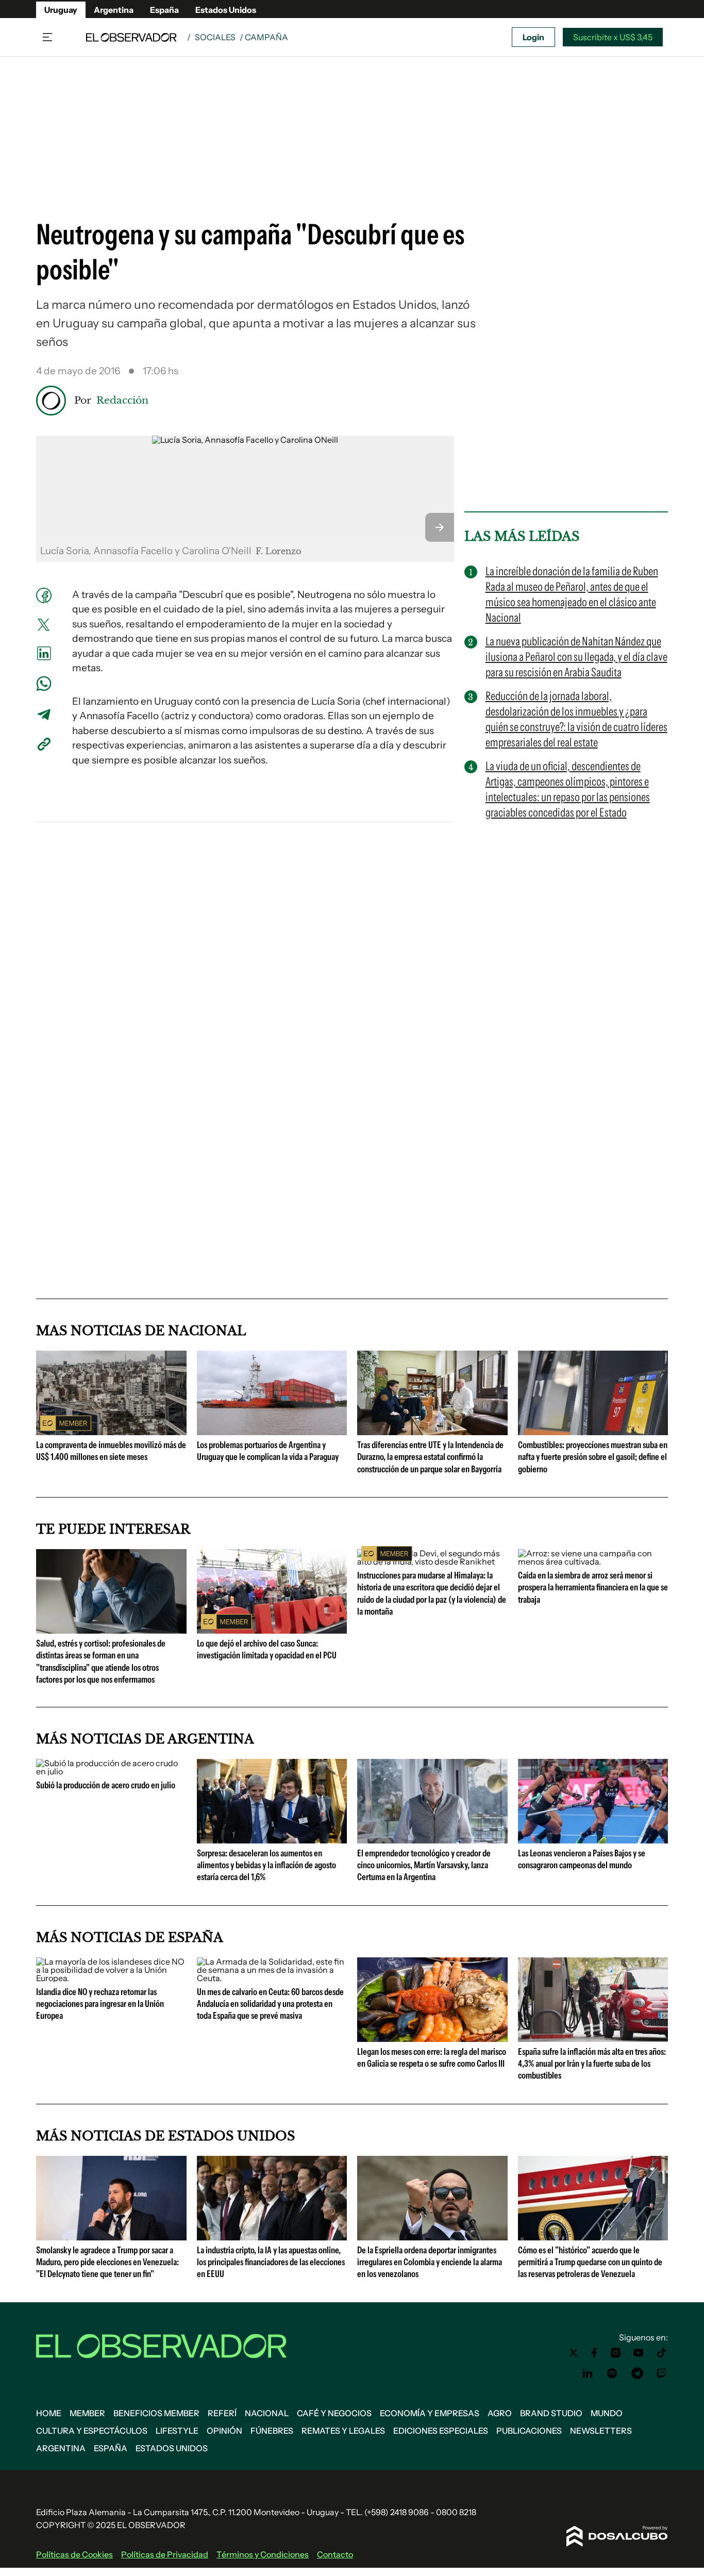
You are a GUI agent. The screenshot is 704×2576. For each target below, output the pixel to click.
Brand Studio (551, 2413)
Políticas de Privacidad (165, 2554)
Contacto (335, 2554)
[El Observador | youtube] (638, 2353)
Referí (222, 2413)
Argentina (114, 10)
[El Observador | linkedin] (588, 2373)
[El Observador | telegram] (637, 2373)
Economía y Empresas (430, 2413)
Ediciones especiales (441, 2431)
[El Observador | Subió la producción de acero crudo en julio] (111, 1771)
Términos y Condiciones (263, 2554)
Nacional (267, 2413)
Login (533, 37)
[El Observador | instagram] (616, 2353)
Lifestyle (177, 2431)
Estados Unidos (226, 10)
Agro (500, 2413)
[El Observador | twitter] (574, 2353)
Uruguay (61, 10)
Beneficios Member (156, 2413)
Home (49, 2413)
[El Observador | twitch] (662, 2373)
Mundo (607, 2413)
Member (87, 2413)
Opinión (224, 2431)
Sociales (215, 37)
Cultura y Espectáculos (92, 2431)
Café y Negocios (334, 2413)
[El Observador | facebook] (594, 2353)
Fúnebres (272, 2431)
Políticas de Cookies (74, 2554)
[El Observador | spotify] (612, 2373)
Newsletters (601, 2431)
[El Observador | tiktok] (662, 2353)
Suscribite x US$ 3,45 (613, 37)
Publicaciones (529, 2431)
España (164, 10)
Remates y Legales (343, 2431)
